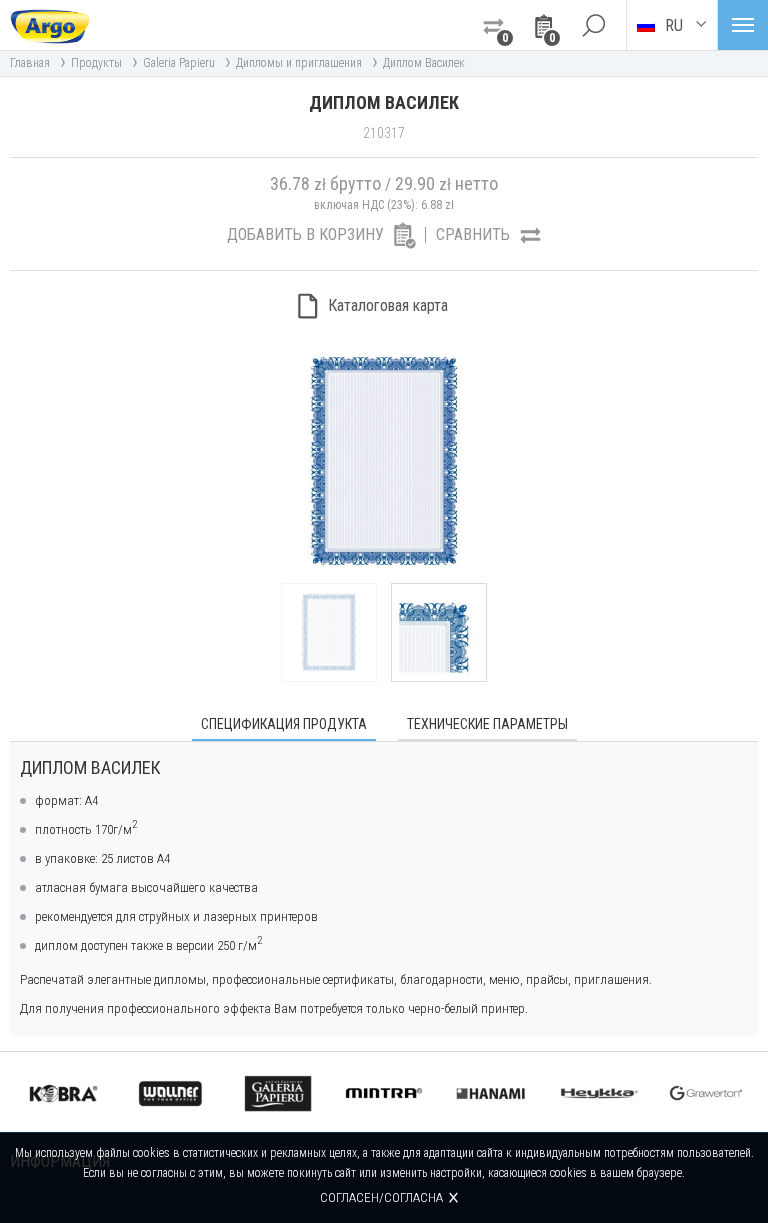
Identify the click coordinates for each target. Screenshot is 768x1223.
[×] (593, 25)
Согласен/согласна (381, 1197)
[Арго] (50, 25)
